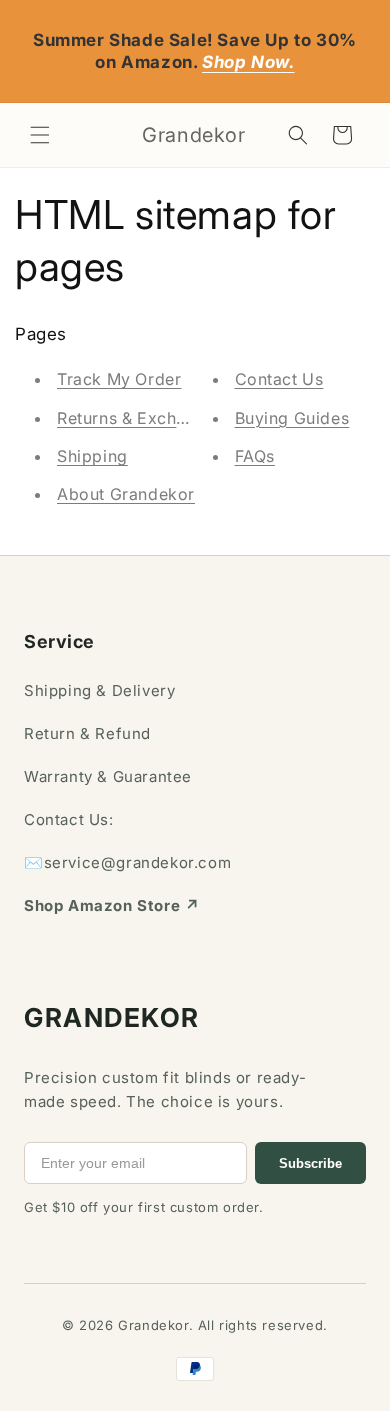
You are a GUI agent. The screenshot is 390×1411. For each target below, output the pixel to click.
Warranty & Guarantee (108, 776)
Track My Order (119, 379)
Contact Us (279, 379)
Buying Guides (292, 418)
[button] (40, 135)
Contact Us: (69, 819)
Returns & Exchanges (140, 418)
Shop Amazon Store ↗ (111, 905)
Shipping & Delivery (99, 690)
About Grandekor (126, 494)
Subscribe (310, 1163)
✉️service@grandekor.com (127, 862)
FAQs (255, 456)
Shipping (92, 456)
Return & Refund (87, 733)
